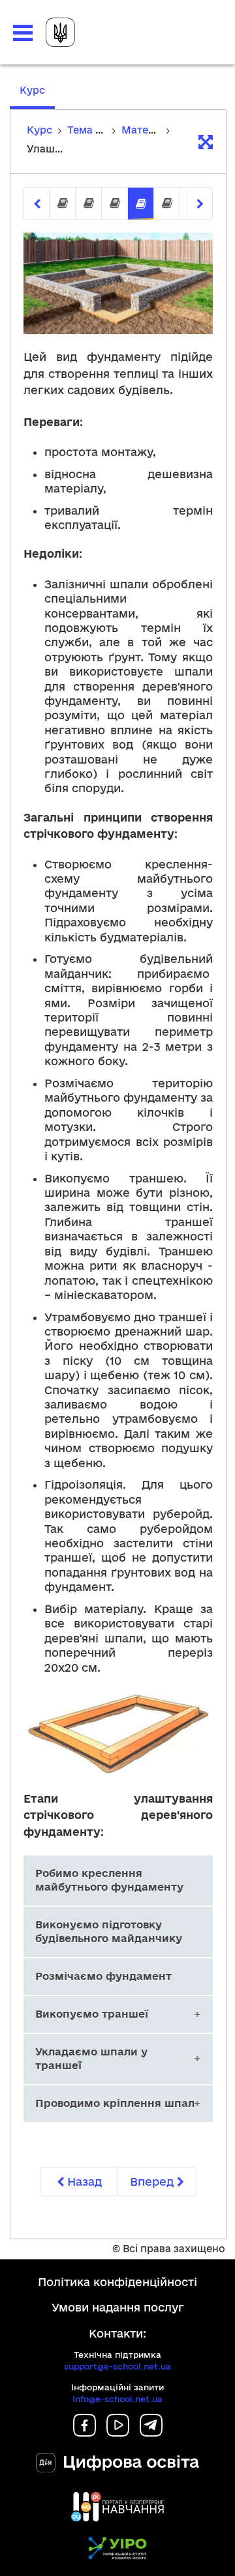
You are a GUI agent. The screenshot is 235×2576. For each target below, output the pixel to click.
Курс (37, 96)
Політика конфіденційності (117, 2282)
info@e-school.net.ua (117, 2399)
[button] (23, 33)
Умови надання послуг (118, 2307)
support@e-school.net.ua (117, 2366)
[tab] (62, 204)
